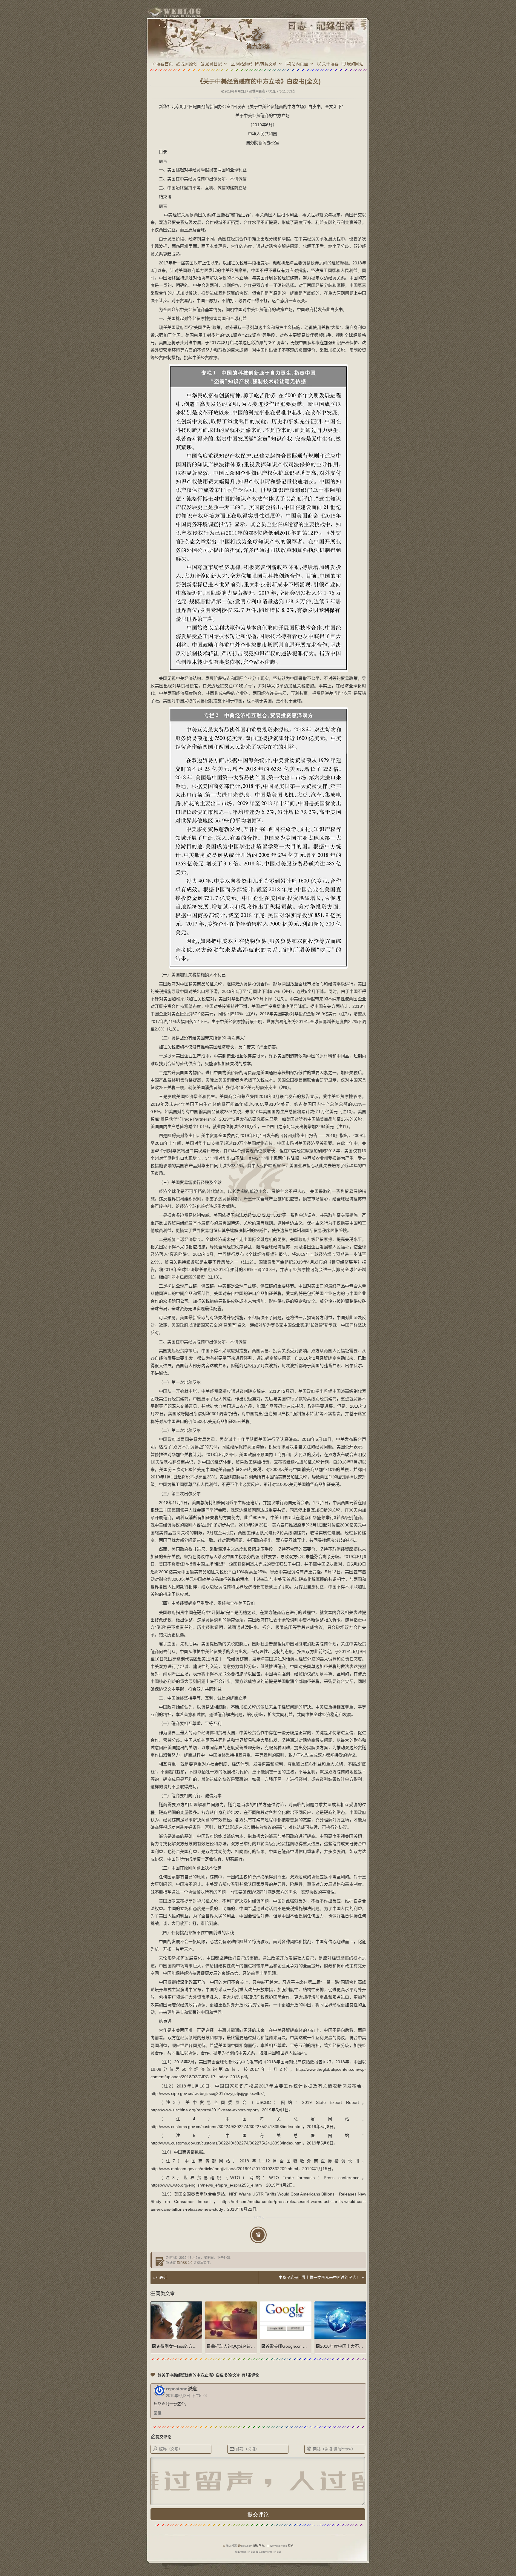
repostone (177, 2389)
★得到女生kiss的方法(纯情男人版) (188, 2346)
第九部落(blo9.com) (240, 2546)
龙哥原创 (189, 64)
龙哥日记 (214, 64)
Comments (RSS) (270, 2552)
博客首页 (165, 64)
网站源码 (244, 64)
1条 (274, 91)
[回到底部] (377, 2551)
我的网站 (355, 64)
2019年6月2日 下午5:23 (186, 2396)
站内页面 (300, 64)
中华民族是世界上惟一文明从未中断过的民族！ (319, 2277)
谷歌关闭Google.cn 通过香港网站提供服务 (305, 2346)
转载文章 (268, 64)
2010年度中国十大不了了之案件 (350, 2346)
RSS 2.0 (186, 2263)
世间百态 (259, 91)
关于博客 (330, 64)
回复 (158, 2413)
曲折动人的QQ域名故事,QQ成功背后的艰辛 (251, 2346)
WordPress (280, 2546)
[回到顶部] (377, 2540)
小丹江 (162, 2277)
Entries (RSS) (247, 2552)
